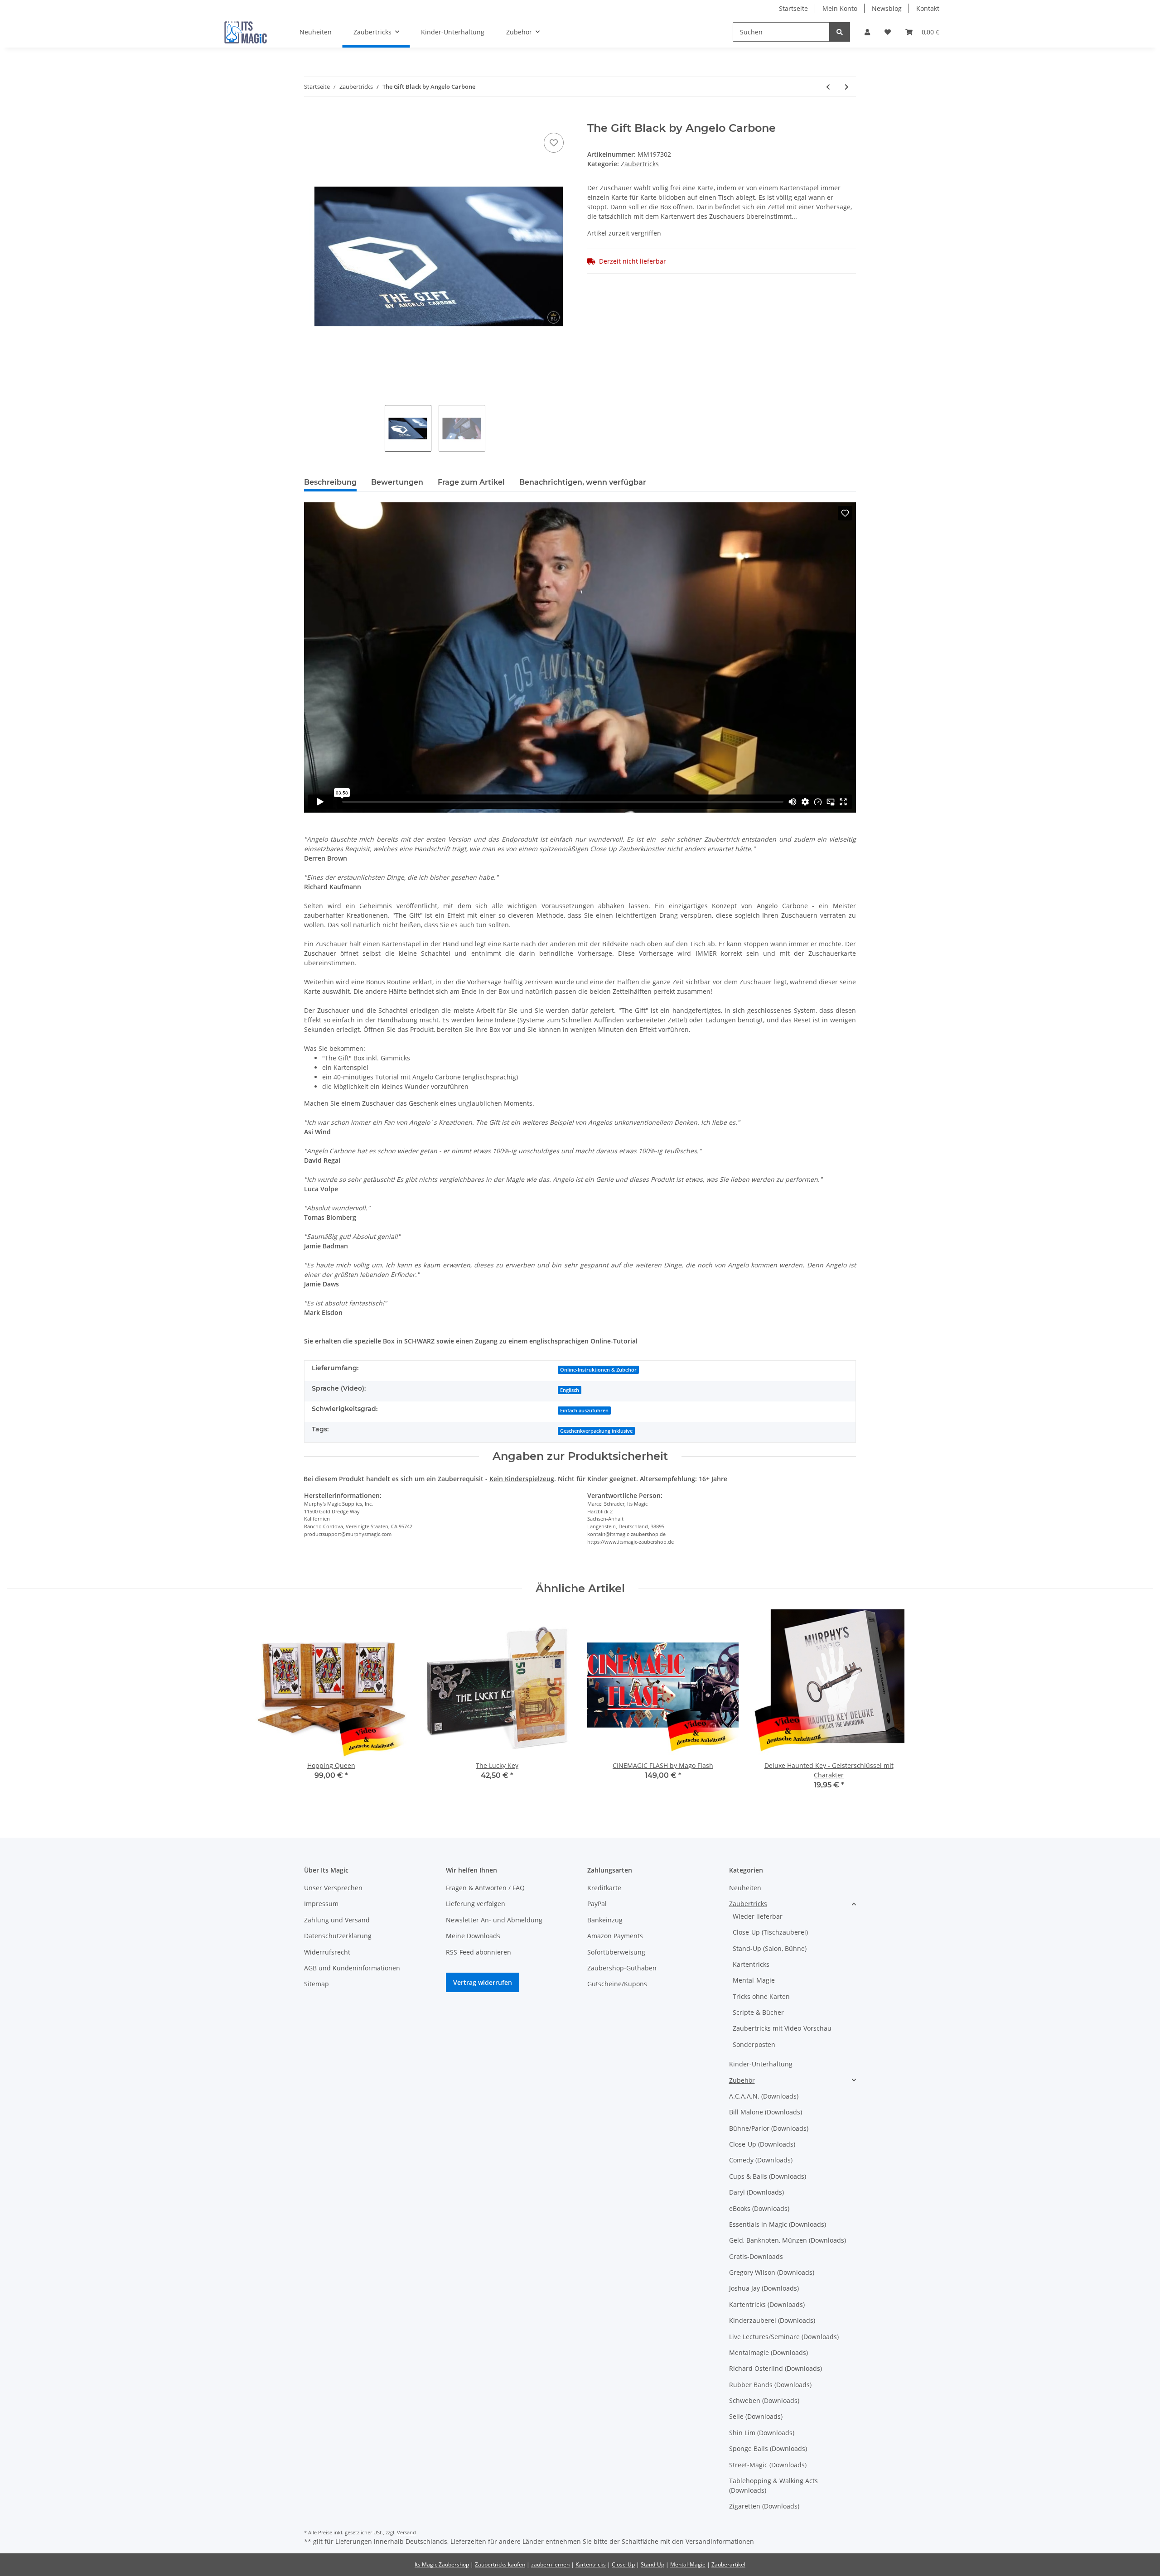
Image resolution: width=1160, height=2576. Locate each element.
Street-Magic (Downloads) (768, 2465)
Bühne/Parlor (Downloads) (769, 2128)
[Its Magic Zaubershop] (246, 32)
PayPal (597, 1904)
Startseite (793, 8)
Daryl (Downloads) (756, 2192)
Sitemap (317, 1984)
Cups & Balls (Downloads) (768, 2176)
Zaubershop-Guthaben (622, 1968)
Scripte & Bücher (758, 2012)
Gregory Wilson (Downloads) (772, 2272)
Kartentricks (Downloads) (767, 2304)
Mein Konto (840, 8)
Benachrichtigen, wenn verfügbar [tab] (583, 482)
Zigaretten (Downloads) (764, 2506)
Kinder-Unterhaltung (761, 2064)
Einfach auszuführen (584, 1411)
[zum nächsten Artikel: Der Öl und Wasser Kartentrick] (847, 87)
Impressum (321, 1904)
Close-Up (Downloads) (762, 2144)
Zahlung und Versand (337, 1920)
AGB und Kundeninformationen (352, 1968)
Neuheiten (745, 1888)
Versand (406, 2532)
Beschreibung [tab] (330, 482)
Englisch (570, 1390)
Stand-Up (652, 2564)
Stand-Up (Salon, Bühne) (770, 1948)
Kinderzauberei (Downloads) (772, 2320)
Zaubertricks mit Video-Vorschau (782, 2028)
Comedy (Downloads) (761, 2160)
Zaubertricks (640, 164)
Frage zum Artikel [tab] (471, 482)
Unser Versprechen (333, 1888)
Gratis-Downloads (756, 2256)
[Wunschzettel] (888, 32)
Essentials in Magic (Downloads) (778, 2224)
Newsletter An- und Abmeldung (494, 1920)
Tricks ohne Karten (761, 1996)
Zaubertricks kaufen (500, 2564)
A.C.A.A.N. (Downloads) (764, 2096)
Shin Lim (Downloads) (762, 2433)
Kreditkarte (604, 1888)
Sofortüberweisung (616, 1952)
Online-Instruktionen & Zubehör (598, 1370)
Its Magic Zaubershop (442, 2564)
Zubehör (742, 2080)
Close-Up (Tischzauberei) (770, 1932)
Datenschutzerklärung (338, 1936)
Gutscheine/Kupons (617, 1984)
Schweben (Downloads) (764, 2400)
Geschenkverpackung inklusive (596, 1431)
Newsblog (887, 8)
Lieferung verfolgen (476, 1904)
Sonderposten (754, 2044)
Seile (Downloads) (756, 2416)
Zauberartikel (728, 2564)
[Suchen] (840, 32)
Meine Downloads (473, 1936)
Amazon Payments (615, 1936)
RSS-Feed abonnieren (478, 1952)
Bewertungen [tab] (397, 482)
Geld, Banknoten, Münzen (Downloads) (788, 2240)
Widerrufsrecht (327, 1952)
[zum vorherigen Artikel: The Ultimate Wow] (828, 87)
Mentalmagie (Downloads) (768, 2352)
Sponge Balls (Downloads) (768, 2448)
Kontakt (928, 8)
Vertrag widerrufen (483, 1982)
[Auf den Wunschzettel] (554, 143)
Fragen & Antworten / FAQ (485, 1888)
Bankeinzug (605, 1920)
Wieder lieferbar (758, 1916)
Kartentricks (751, 1964)
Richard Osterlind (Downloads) (776, 2368)
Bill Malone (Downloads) (766, 2112)
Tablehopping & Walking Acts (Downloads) (773, 2485)
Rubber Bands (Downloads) (770, 2385)
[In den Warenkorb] (311, 117)
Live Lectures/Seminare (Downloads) (784, 2337)
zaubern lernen (550, 2564)
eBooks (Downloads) (759, 2208)
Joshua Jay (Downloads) (764, 2288)
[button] (867, 32)
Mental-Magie (754, 1980)
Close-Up (623, 2564)
